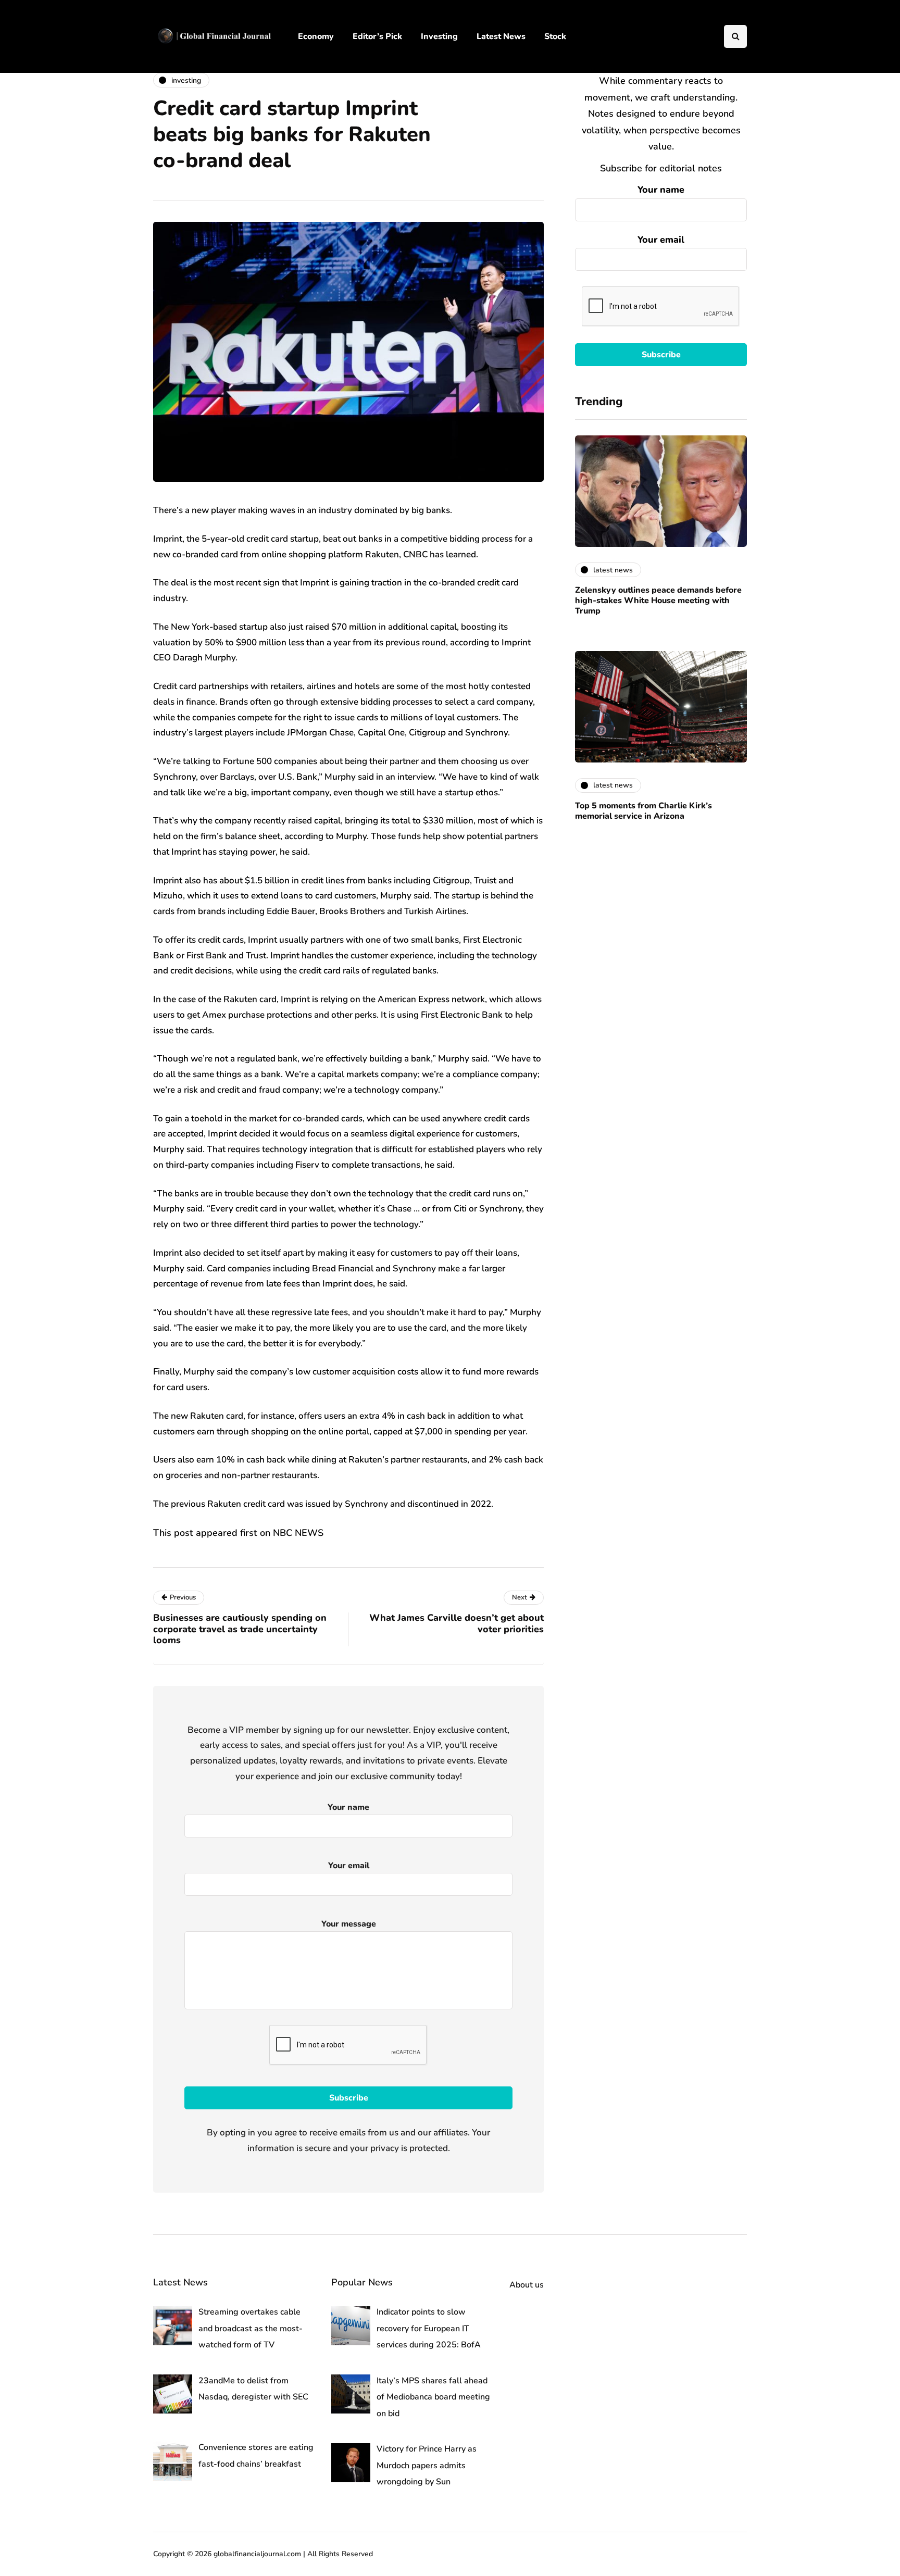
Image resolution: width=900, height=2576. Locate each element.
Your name (661, 190)
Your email (661, 240)
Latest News (501, 36)
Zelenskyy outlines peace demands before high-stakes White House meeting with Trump (658, 601)
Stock (555, 36)
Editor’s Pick (377, 36)
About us (527, 2285)
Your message (349, 1924)
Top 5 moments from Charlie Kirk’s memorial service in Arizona (643, 811)
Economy (316, 36)
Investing (439, 36)
